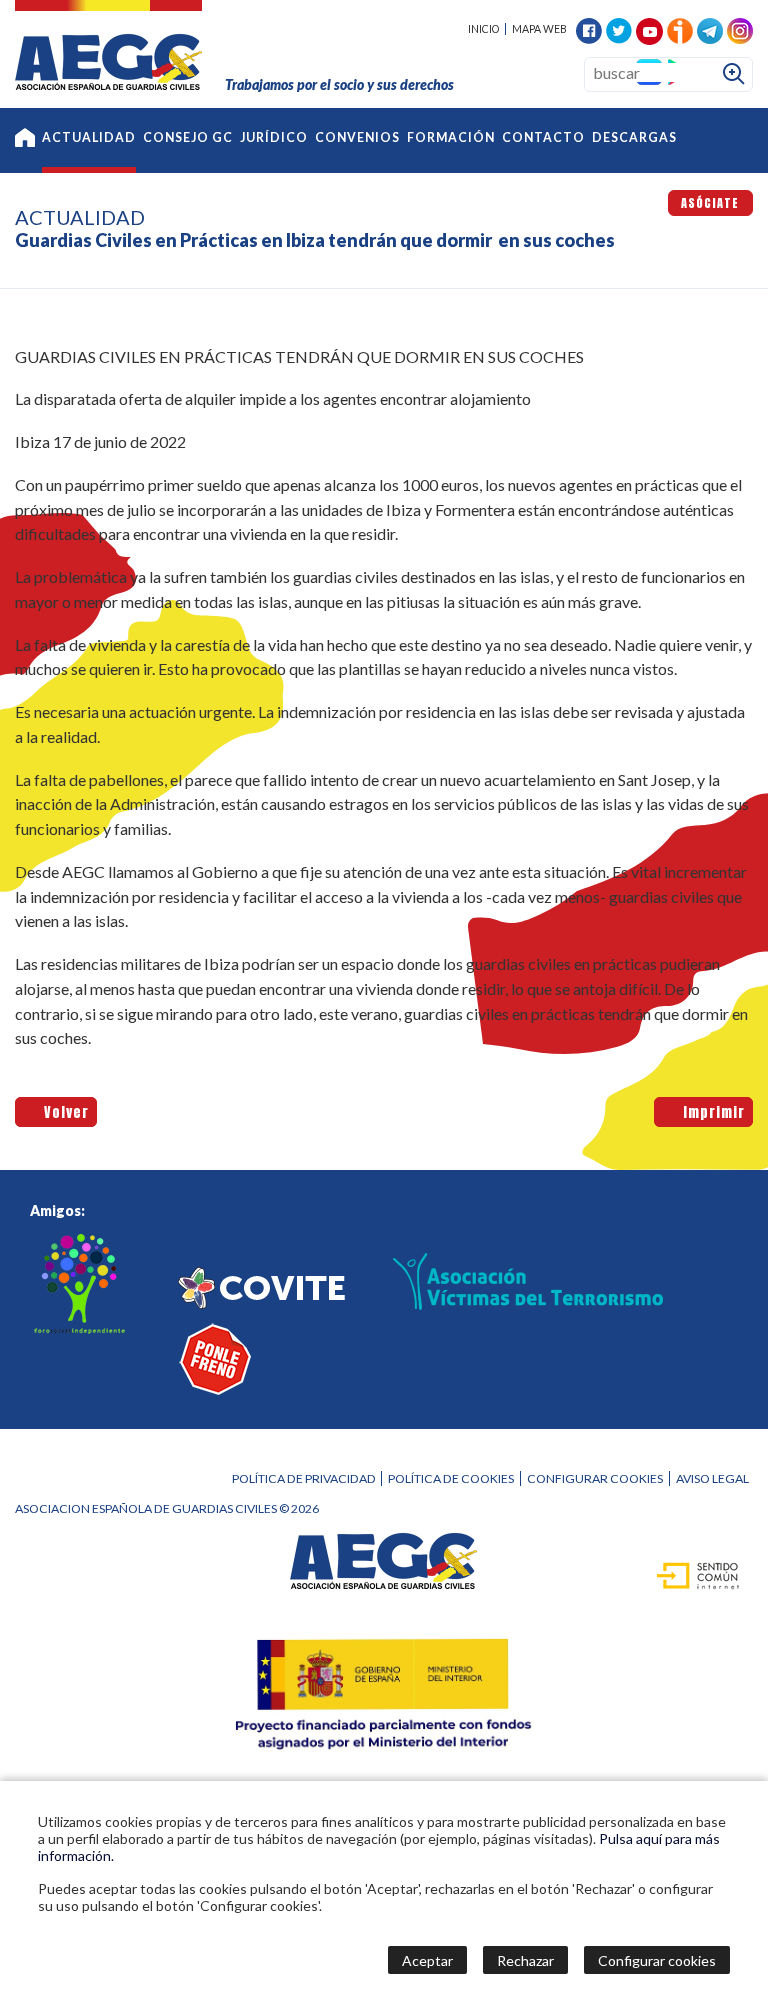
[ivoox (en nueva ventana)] (680, 28)
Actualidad (89, 137)
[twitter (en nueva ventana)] (619, 28)
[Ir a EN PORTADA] (25, 140)
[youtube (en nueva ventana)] (649, 29)
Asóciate (710, 203)
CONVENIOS (357, 137)
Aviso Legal (712, 1478)
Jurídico (274, 137)
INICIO (483, 29)
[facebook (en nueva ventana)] (589, 28)
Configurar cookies (595, 1478)
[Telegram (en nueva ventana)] (710, 28)
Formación (451, 137)
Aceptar (427, 1960)
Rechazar (525, 1960)
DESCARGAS (634, 137)
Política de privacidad (304, 1478)
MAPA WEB (539, 29)
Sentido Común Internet (687, 1574)
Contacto (543, 137)
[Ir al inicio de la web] (108, 83)
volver (62, 1111)
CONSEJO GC (188, 137)
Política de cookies (451, 1478)
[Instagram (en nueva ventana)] (740, 28)
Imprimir (709, 1111)
